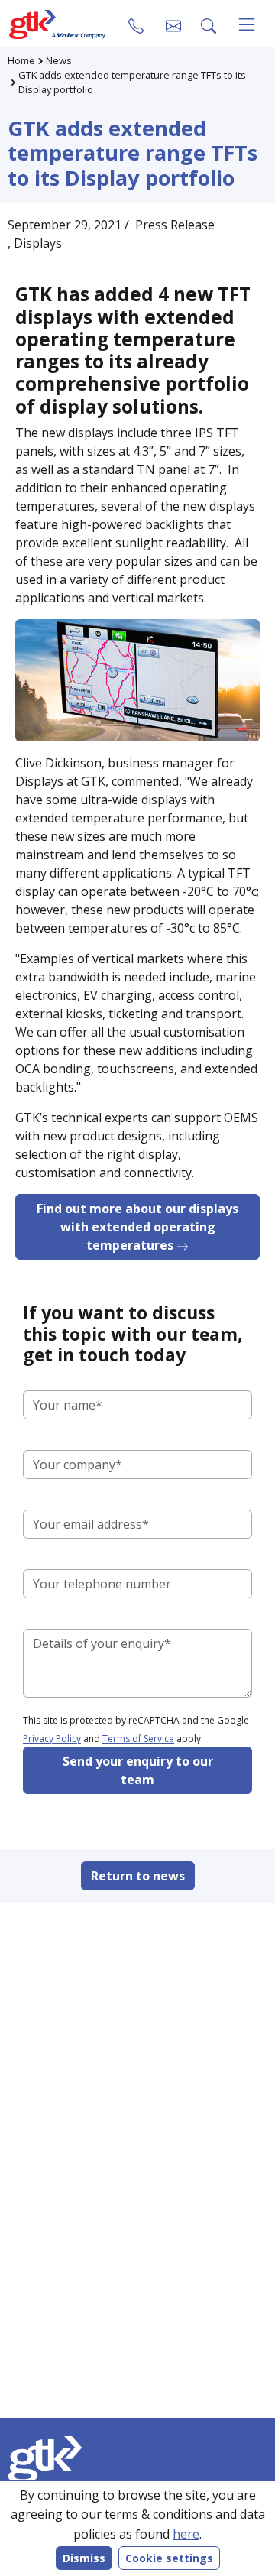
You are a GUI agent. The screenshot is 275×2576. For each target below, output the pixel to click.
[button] (173, 24)
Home (21, 60)
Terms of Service (138, 1739)
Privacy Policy (52, 1739)
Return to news (138, 1876)
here (186, 2534)
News (59, 60)
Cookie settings (169, 2558)
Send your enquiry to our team (138, 1770)
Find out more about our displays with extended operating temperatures (137, 1227)
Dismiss (84, 2558)
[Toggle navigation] (247, 24)
